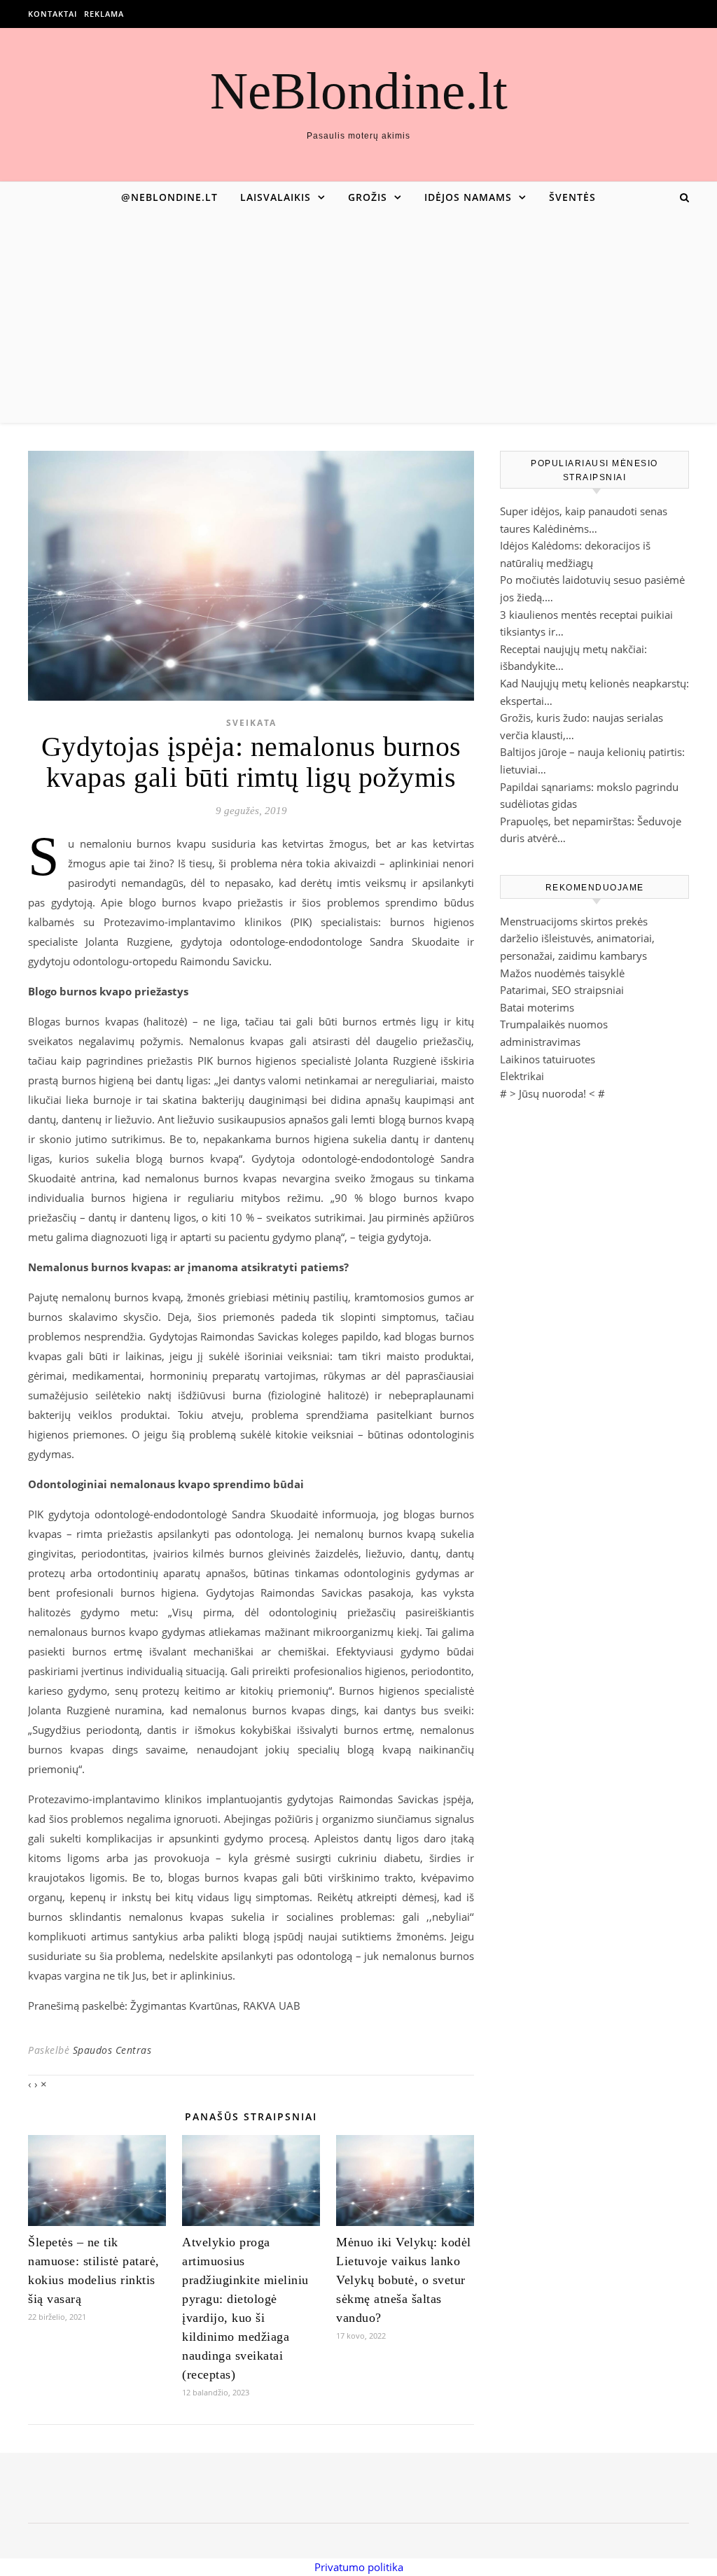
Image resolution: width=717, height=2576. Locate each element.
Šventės (572, 197)
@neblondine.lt (169, 197)
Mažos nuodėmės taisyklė (562, 973)
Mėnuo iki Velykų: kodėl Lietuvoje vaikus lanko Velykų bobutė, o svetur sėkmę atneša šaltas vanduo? (404, 2280)
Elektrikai (522, 1076)
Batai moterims (537, 1007)
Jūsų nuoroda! (552, 1093)
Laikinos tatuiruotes (548, 1059)
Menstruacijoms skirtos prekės (574, 921)
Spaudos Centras (112, 2050)
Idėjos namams (468, 197)
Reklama (104, 14)
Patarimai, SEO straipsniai (562, 990)
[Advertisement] (358, 318)
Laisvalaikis (276, 197)
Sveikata (251, 723)
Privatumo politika (359, 2567)
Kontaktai (53, 14)
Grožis (368, 197)
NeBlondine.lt (359, 91)
